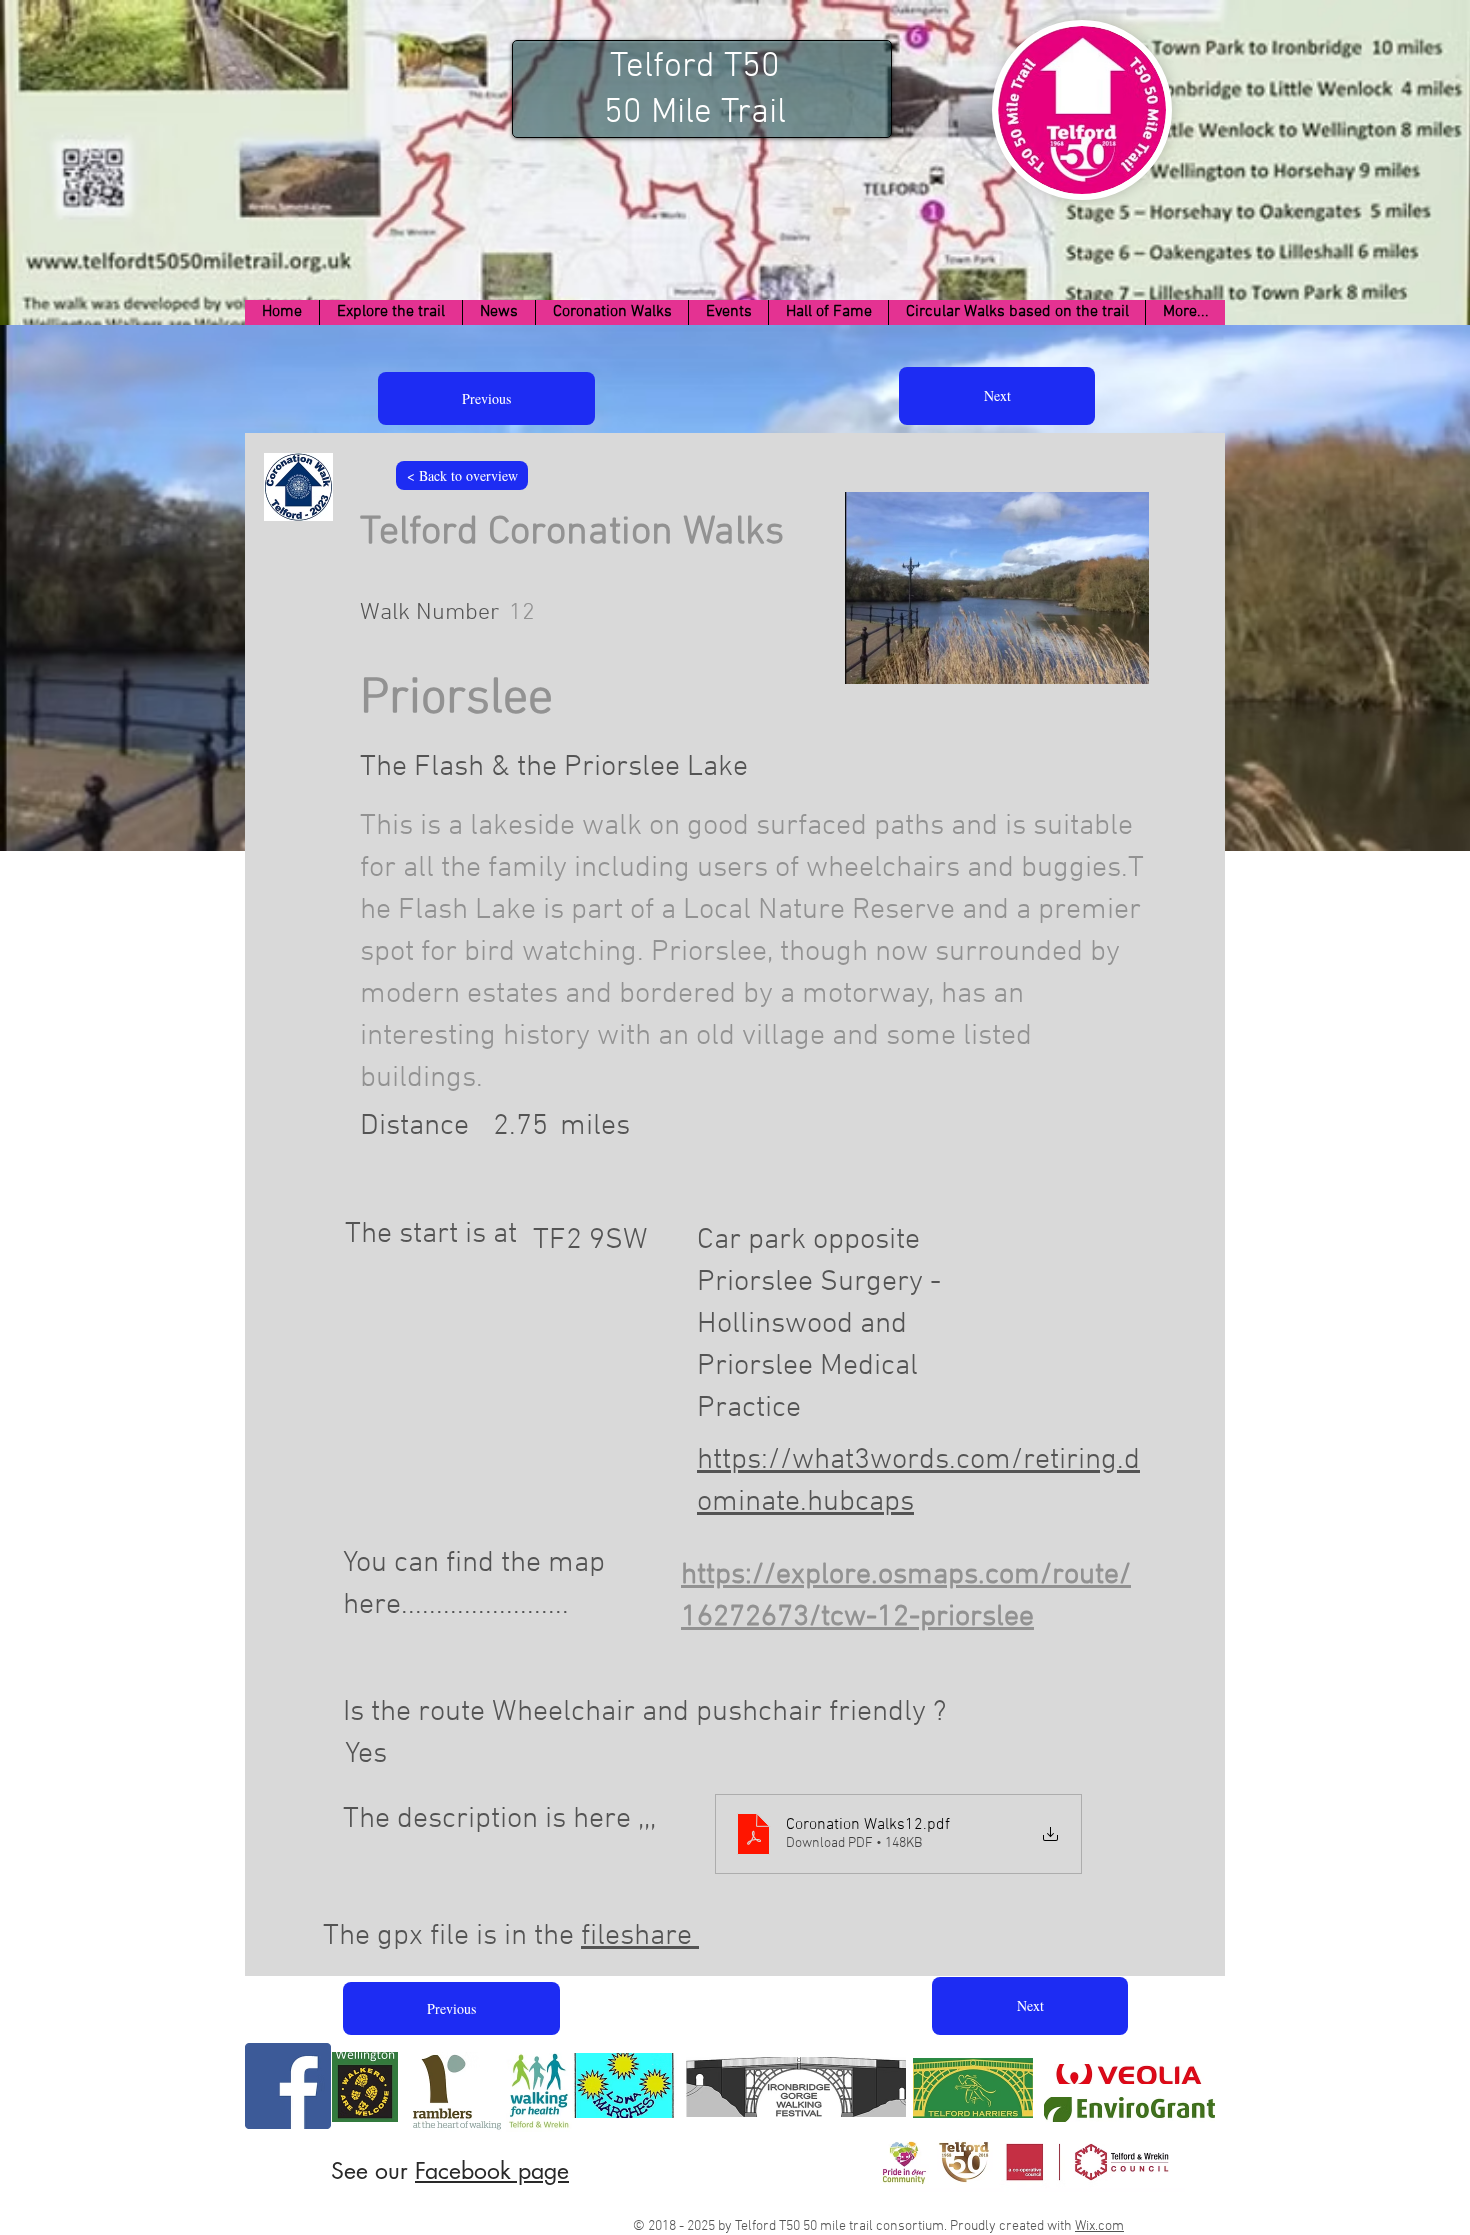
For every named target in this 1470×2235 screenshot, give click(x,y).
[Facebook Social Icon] (288, 2086)
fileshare (640, 1936)
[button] (390, 312)
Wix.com (1099, 2226)
